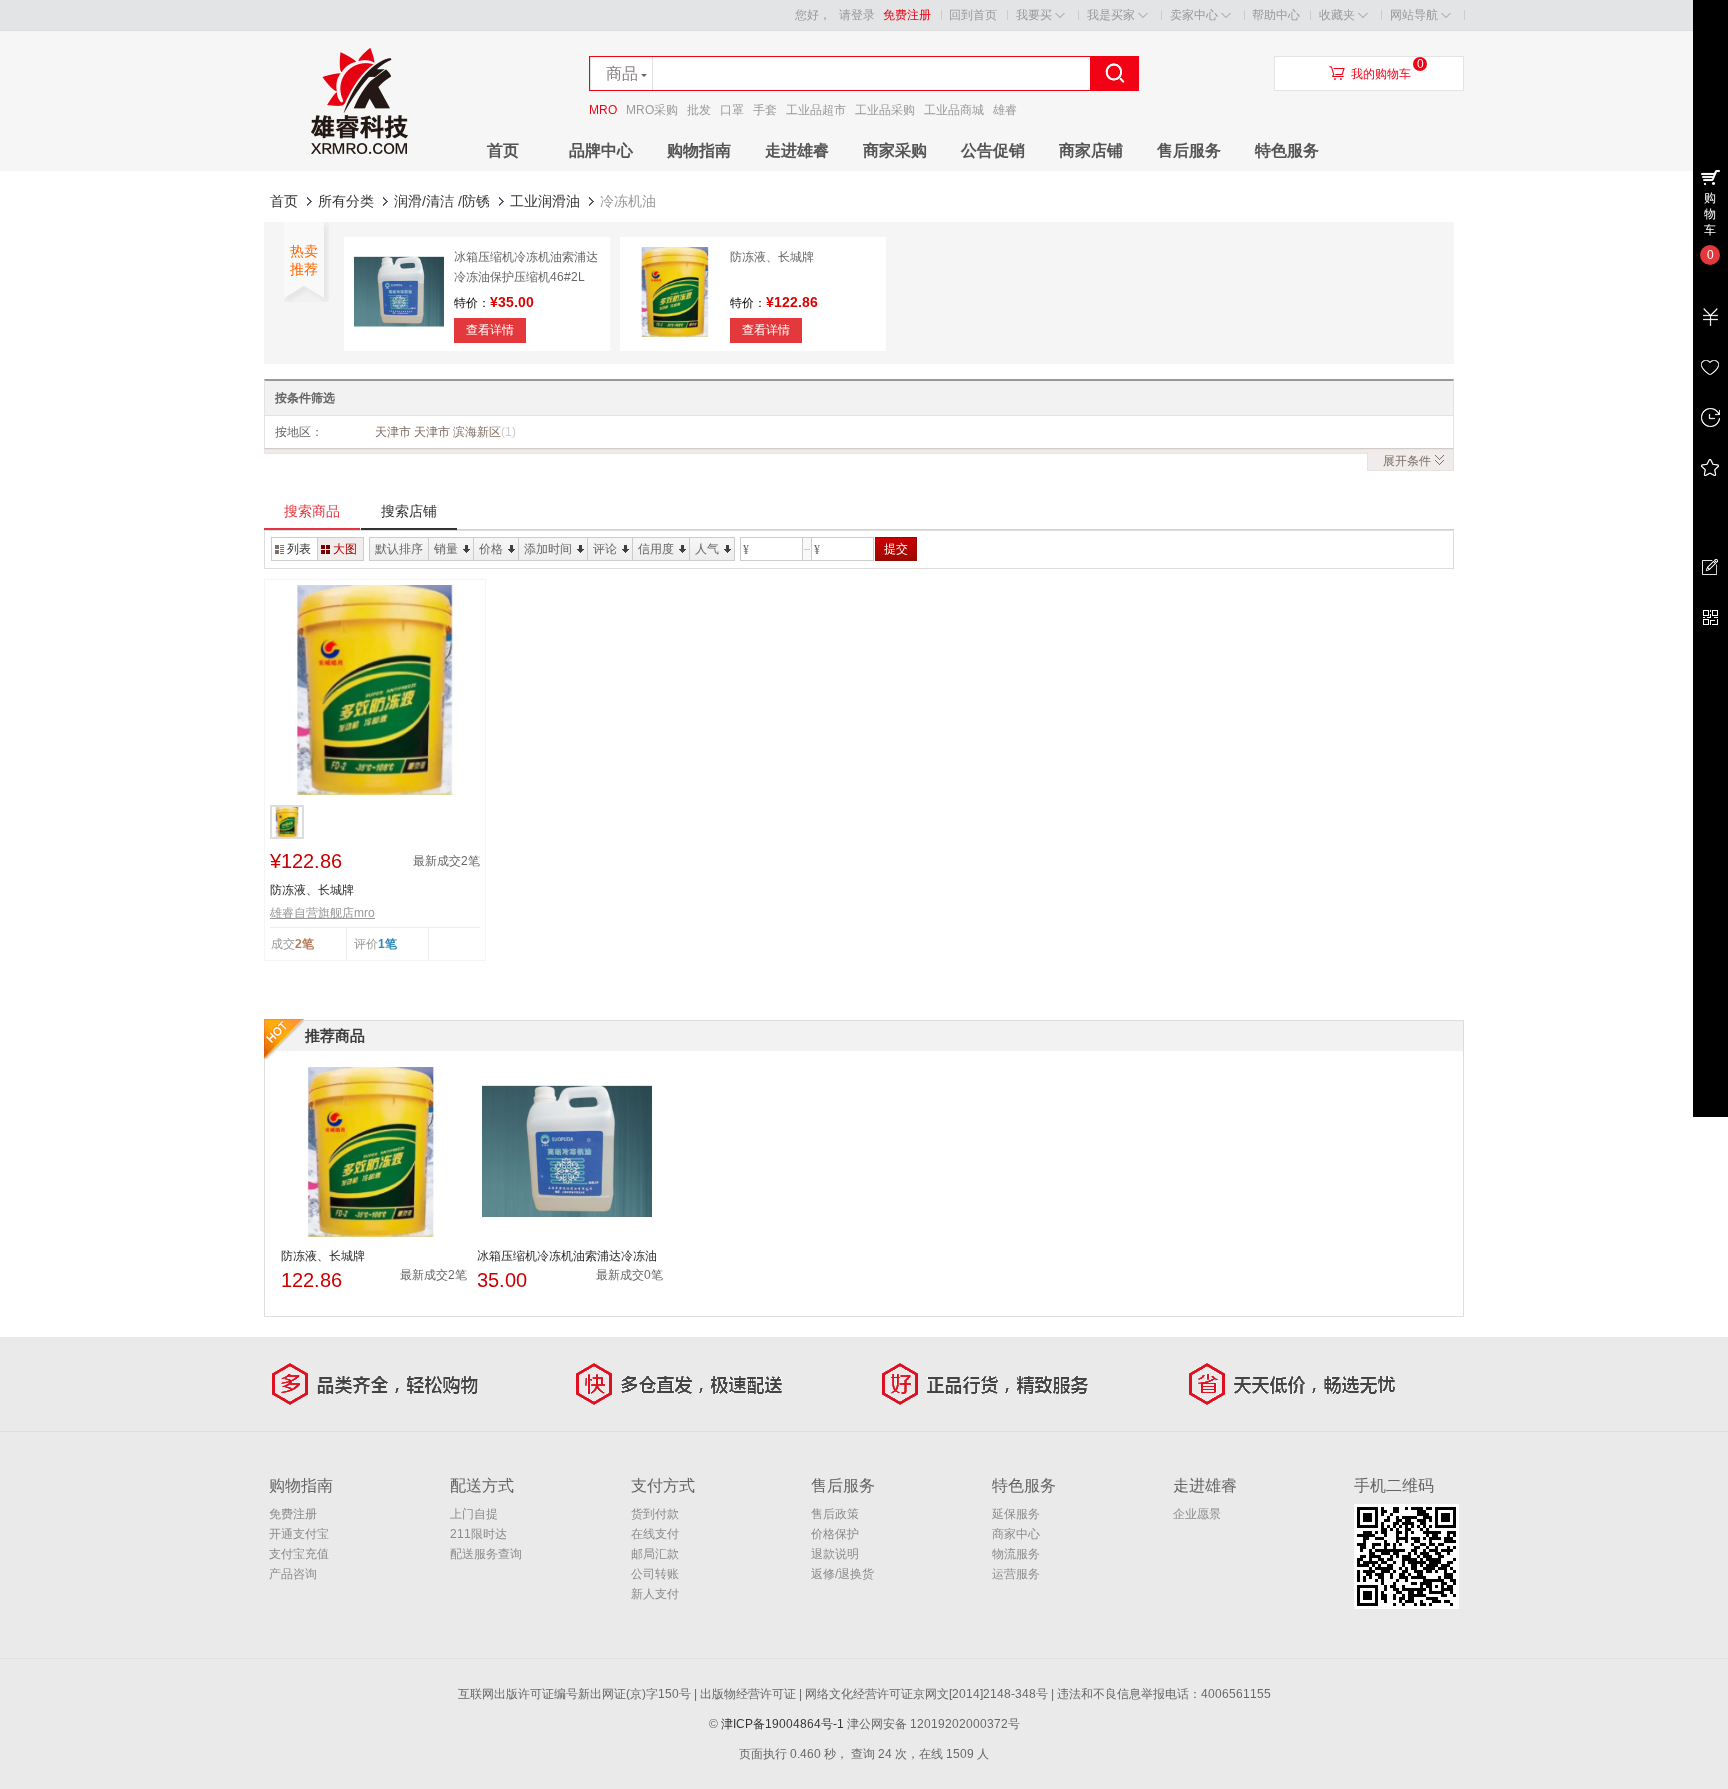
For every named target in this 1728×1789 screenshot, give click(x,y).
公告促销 (993, 150)
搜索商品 (312, 511)
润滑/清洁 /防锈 (442, 201)
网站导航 (1414, 15)
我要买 (1034, 15)
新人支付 (655, 1594)
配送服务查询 (486, 1554)
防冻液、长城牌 (772, 257)
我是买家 (1111, 15)
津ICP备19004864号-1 (782, 1724)
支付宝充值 (299, 1554)
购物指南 (699, 150)
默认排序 (399, 549)
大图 (345, 549)
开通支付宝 (299, 1534)
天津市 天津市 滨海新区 (445, 432)
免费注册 (907, 15)
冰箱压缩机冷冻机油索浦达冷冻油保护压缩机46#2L (567, 1257)
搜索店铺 (409, 511)
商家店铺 (1091, 150)
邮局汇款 (655, 1554)
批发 (699, 110)
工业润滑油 (545, 201)
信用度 (656, 549)
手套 (765, 110)
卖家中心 (1194, 15)
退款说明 (835, 1554)
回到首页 (973, 15)
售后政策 (835, 1514)
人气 (707, 549)
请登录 (857, 15)
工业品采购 (885, 110)
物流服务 (1016, 1554)
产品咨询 (293, 1574)
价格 (491, 549)
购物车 (1710, 214)
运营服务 (1016, 1574)
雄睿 (1005, 110)
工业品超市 (816, 110)
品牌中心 (601, 150)
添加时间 (548, 549)
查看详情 (490, 330)
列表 (299, 549)
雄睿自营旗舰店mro (322, 913)
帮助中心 (1276, 15)
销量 (446, 549)
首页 (503, 150)
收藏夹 (1337, 15)
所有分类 (346, 201)
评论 (605, 549)
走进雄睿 (797, 150)
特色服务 (1287, 150)
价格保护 (835, 1534)
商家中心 (1016, 1534)
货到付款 (655, 1514)
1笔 (387, 944)
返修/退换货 (842, 1574)
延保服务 (1016, 1514)
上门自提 (474, 1514)
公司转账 (655, 1574)
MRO (603, 110)
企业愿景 (1197, 1514)
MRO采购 (652, 110)
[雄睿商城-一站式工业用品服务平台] (359, 167)
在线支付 (655, 1534)
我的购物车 (1381, 74)
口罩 (732, 110)
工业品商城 (954, 110)
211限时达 (478, 1534)
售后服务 (1189, 150)
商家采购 (895, 150)
